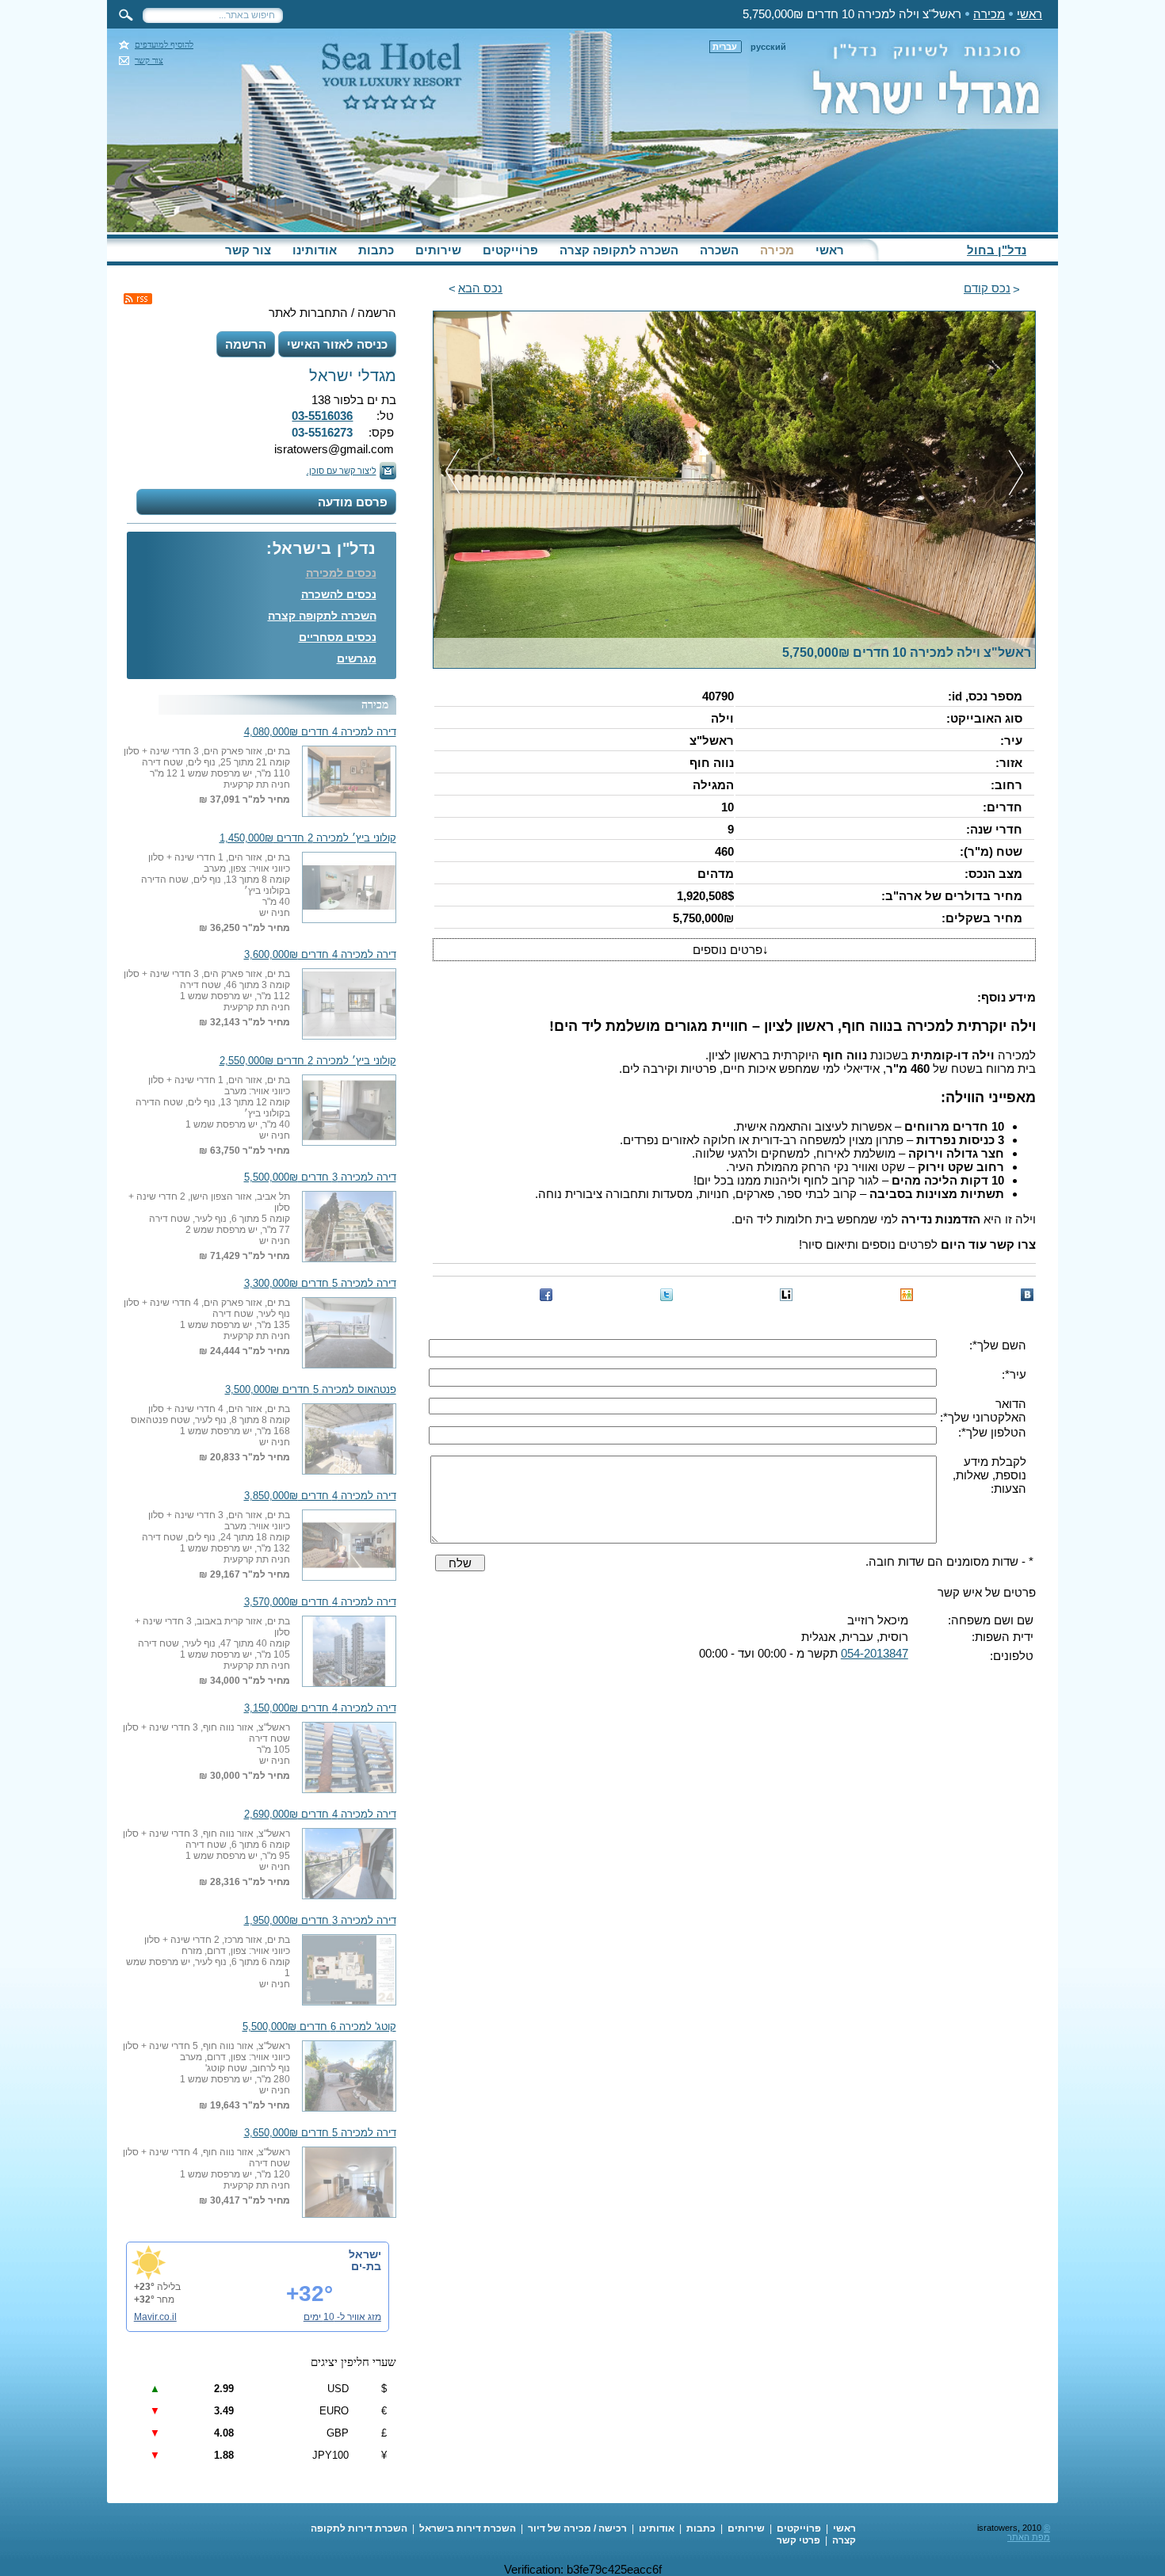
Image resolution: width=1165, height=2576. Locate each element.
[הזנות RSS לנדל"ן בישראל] (138, 299)
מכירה (989, 14)
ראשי (1029, 14)
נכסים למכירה (341, 573)
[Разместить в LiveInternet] (786, 1295)
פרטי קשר (798, 2540)
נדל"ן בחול (997, 250)
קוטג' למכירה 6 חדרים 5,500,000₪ (319, 2027)
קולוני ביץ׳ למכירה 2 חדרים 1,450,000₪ (308, 838)
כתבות (376, 250)
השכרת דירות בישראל (468, 2528)
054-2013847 (875, 1653)
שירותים (438, 250)
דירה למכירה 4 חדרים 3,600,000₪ (320, 955)
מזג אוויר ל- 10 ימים (342, 2317)
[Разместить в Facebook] (546, 1295)
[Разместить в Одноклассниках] (907, 1295)
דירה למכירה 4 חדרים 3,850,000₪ (320, 1496)
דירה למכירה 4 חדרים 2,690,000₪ (320, 1815)
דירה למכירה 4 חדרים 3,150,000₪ (320, 1708)
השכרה (719, 250)
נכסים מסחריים (338, 637)
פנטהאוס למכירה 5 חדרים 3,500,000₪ (311, 1390)
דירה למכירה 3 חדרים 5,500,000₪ (320, 1177)
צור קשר (149, 61)
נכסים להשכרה (339, 594)
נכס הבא (480, 288)
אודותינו (315, 250)
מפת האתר (1029, 2537)
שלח (460, 1563)
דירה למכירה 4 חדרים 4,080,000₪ (320, 732)
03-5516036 (322, 416)
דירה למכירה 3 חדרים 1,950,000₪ (320, 1921)
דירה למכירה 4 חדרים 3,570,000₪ (320, 1602)
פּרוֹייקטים (510, 250)
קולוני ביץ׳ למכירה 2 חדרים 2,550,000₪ (308, 1061)
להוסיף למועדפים (164, 45)
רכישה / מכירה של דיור (577, 2528)
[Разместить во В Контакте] (1027, 1295)
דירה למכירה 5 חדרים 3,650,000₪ (320, 2133)
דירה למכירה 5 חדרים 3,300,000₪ (320, 1284)
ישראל (365, 2254)
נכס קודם (987, 288)
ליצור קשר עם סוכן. (342, 471)
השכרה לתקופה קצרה (619, 250)
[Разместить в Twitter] (667, 1295)
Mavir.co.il (155, 2317)
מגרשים (357, 658)
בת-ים (366, 2266)
